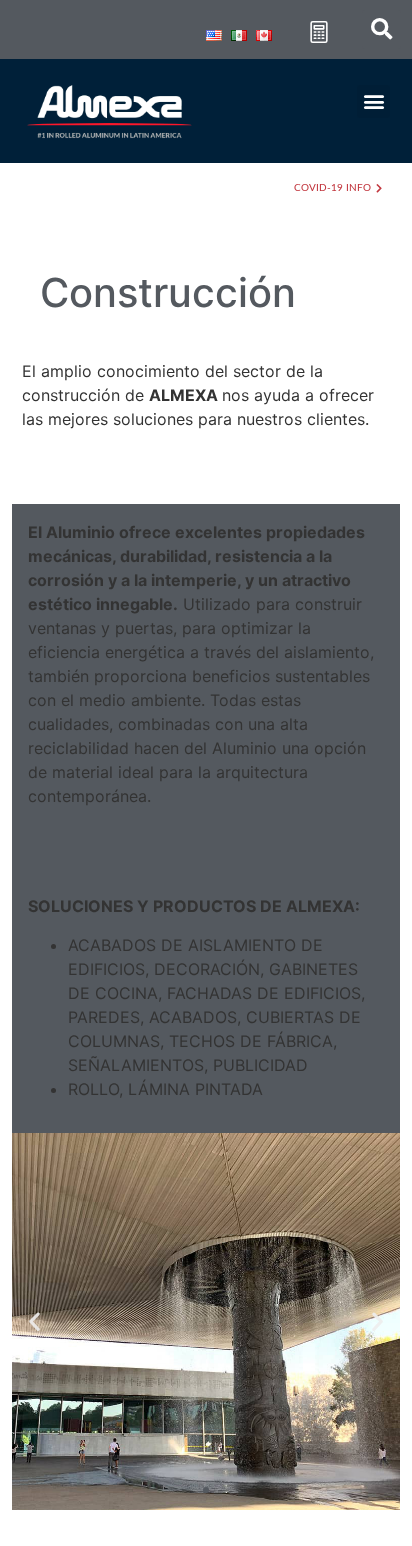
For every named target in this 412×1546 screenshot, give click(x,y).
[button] (373, 101)
